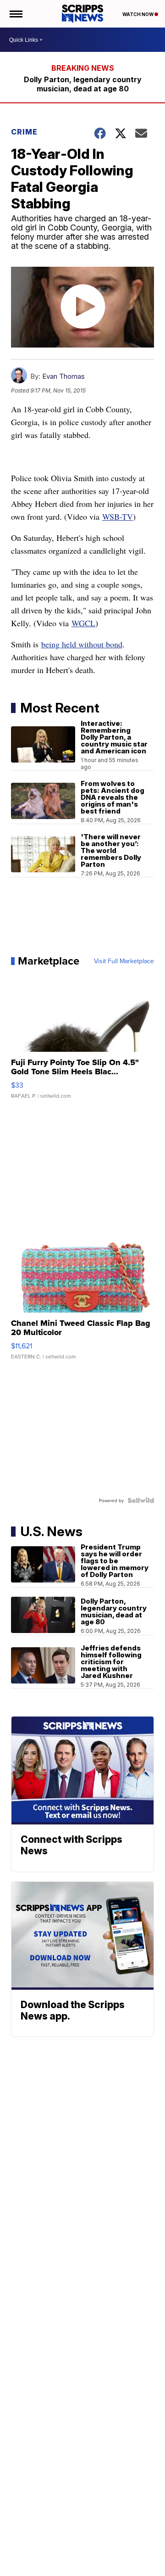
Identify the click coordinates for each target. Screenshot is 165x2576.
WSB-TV (118, 516)
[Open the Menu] (15, 14)
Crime (24, 132)
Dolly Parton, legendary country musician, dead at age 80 (83, 84)
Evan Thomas (63, 376)
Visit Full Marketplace (124, 961)
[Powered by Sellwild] (141, 1500)
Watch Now (138, 14)
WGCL (83, 623)
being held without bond (82, 644)
